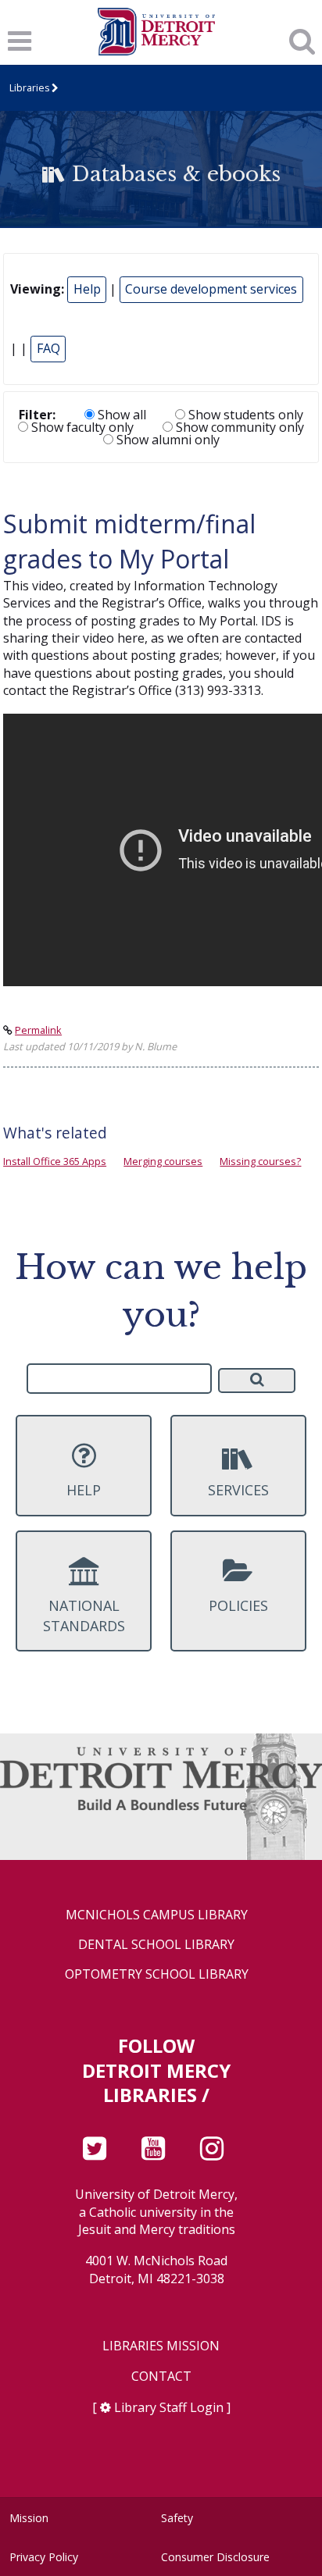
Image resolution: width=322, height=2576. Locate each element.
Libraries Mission (161, 2346)
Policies (238, 1605)
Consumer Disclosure (215, 2557)
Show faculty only (81, 427)
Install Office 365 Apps (55, 1161)
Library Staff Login (169, 2407)
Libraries (29, 88)
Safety (177, 2518)
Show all (120, 415)
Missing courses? (260, 1161)
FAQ (48, 348)
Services (238, 1490)
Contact (161, 2376)
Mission (29, 2518)
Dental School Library (156, 1945)
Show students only (244, 415)
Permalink (38, 1030)
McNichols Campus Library (157, 1915)
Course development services (211, 289)
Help (87, 289)
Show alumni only (166, 440)
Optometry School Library (157, 1974)
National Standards (84, 1615)
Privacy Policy (44, 2557)
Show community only (238, 427)
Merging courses (163, 1161)
